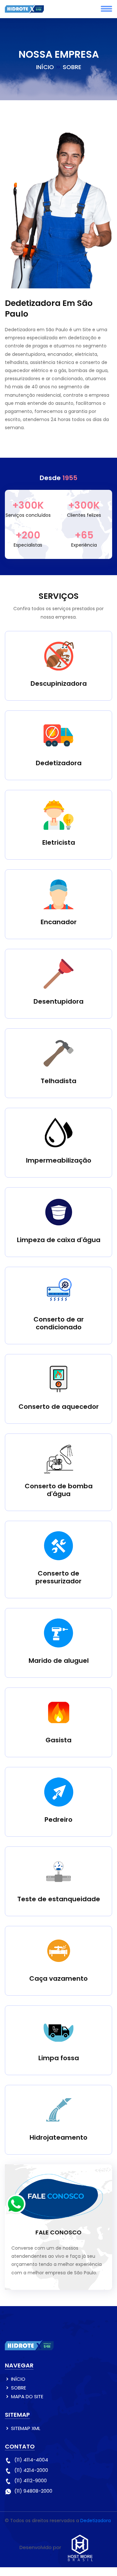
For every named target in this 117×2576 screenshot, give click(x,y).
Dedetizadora (96, 2521)
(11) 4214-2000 (31, 2470)
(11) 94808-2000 (33, 2491)
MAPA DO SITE (27, 2396)
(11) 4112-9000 (31, 2480)
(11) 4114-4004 (31, 2460)
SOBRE (19, 2388)
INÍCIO (45, 67)
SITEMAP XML (26, 2428)
